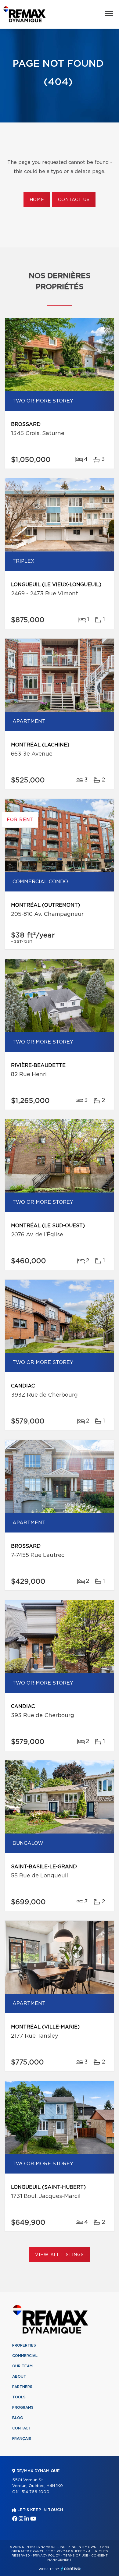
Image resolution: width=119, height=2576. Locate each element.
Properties (24, 2345)
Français (22, 2439)
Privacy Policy (47, 2556)
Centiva (71, 2569)
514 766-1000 (35, 2492)
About (19, 2376)
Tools (19, 2397)
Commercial (25, 2356)
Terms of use (76, 2556)
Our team (22, 2366)
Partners (22, 2387)
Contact (22, 2428)
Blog (18, 2418)
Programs (23, 2408)
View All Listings (59, 2255)
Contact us (74, 200)
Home (37, 200)
